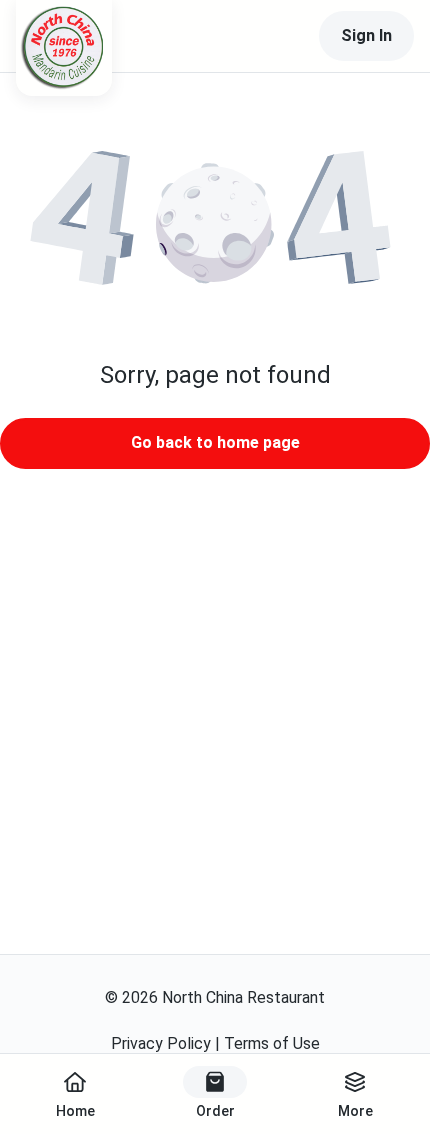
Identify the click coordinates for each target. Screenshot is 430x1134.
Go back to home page (215, 442)
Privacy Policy (161, 1043)
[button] (215, 226)
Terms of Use (272, 1043)
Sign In (366, 35)
